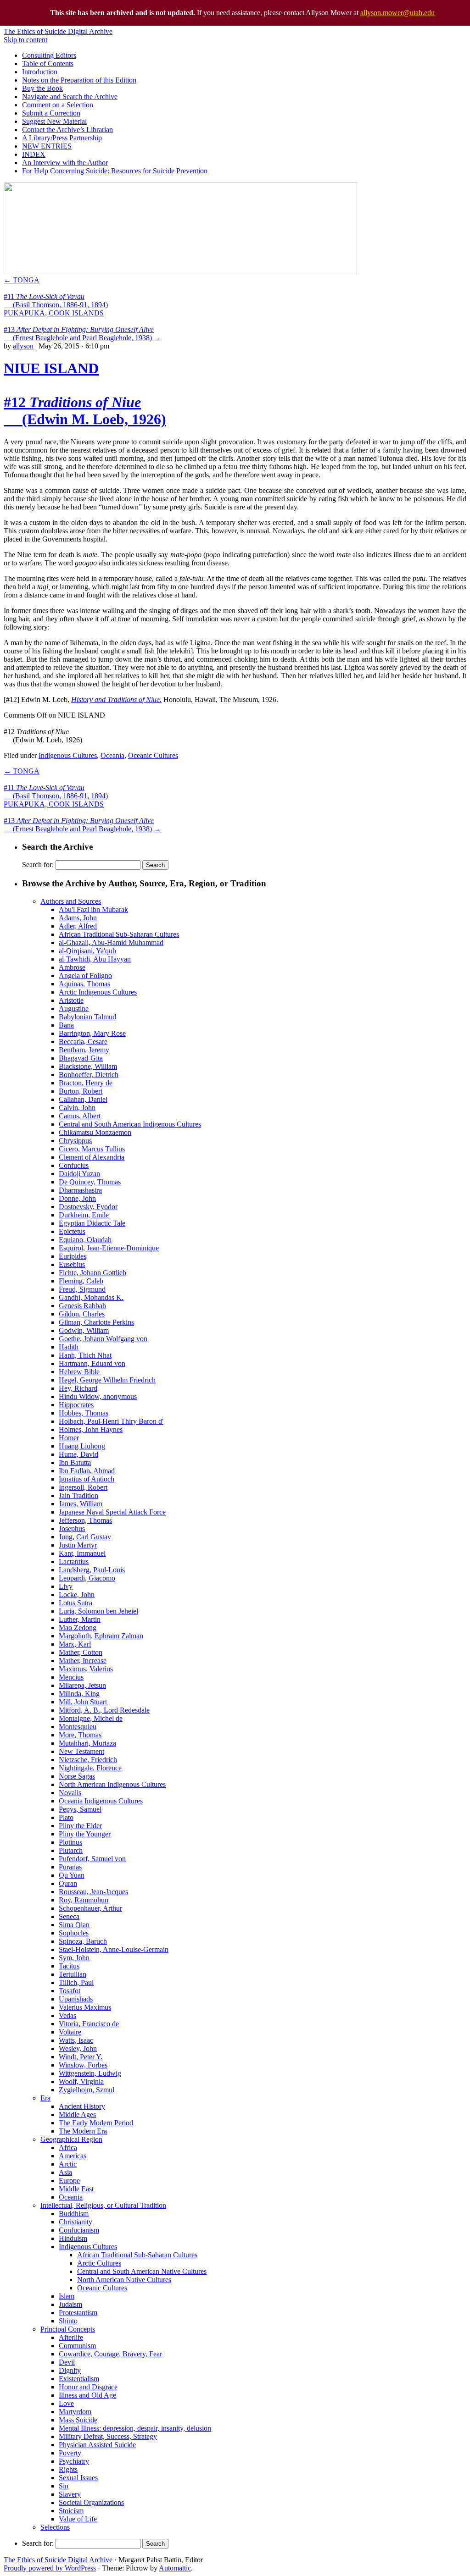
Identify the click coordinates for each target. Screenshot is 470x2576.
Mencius (71, 1677)
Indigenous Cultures (68, 755)
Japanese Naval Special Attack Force (112, 1512)
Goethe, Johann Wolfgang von (103, 1339)
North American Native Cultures (124, 2280)
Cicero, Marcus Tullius (92, 1149)
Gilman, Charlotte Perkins (96, 1322)
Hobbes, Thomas (84, 1413)
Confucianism (79, 2230)
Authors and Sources (71, 901)
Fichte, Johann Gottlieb (92, 1273)
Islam (67, 2296)
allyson (23, 346)
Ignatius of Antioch (87, 1479)
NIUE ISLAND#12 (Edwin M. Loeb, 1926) (85, 394)
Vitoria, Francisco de (89, 2024)
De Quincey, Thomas (90, 1182)
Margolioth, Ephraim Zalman (101, 1636)
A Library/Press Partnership (62, 138)
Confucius (74, 1165)
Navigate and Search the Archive (70, 97)
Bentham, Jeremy (84, 1050)
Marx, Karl (75, 1644)
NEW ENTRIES (47, 146)
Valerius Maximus (85, 2007)
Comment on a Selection (58, 105)
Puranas (70, 1867)
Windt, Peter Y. (81, 2057)
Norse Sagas (77, 1776)
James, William (81, 1504)
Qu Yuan (72, 1875)
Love (66, 2403)
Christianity (76, 2222)
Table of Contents (48, 64)
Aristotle (71, 1000)
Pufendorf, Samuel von (92, 1859)
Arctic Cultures (99, 2263)
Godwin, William (84, 1330)
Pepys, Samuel (80, 1809)
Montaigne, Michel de (91, 1718)
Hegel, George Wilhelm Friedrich (107, 1380)
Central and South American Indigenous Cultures (130, 1124)
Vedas (67, 2015)
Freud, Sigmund (82, 1289)
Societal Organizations (91, 2502)
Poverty (70, 2453)
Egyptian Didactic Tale (92, 1223)
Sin (64, 2486)
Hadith (69, 1347)
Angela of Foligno (85, 976)
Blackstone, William (88, 1066)
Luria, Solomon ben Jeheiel (98, 1611)
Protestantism (78, 2313)
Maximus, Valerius (86, 1669)
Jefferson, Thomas (85, 1520)
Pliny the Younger (85, 1834)
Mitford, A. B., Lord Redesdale (104, 1710)
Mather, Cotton (81, 1652)
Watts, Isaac (76, 2040)
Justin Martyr (78, 1545)
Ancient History (82, 2106)
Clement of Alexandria (92, 1157)
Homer (69, 1438)
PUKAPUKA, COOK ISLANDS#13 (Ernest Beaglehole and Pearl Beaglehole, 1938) (82, 325)
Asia (65, 2172)
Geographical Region (71, 2139)
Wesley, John (78, 2048)
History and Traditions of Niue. (116, 699)
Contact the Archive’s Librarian (67, 130)
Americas (73, 2156)
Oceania (112, 755)
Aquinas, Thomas (84, 984)
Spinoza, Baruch (83, 1941)
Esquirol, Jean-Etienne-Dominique (109, 1248)
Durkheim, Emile (84, 1215)
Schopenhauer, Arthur (90, 1908)
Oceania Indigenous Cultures (101, 1801)
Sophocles (74, 1933)
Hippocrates (76, 1405)
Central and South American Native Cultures (142, 2271)
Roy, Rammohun (84, 1900)
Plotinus (70, 1842)
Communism (77, 2346)
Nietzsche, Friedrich (88, 1760)
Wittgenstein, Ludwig (90, 2073)
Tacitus (69, 1966)
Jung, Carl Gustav (85, 1537)
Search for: (38, 865)
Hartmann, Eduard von (92, 1363)
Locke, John (77, 1595)
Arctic (68, 2164)
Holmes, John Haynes (91, 1429)
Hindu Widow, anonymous (98, 1396)
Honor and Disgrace (88, 2387)
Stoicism (71, 2511)
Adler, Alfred (78, 926)
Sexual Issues (78, 2478)
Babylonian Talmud (87, 1017)
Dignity (70, 2370)
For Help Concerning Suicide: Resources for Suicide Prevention (115, 171)
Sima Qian (74, 1925)
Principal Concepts (68, 2329)
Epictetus (72, 1231)
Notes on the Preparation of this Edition (79, 80)
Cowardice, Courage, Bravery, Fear (110, 2354)
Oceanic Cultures (153, 755)
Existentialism (79, 2379)
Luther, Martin (80, 1619)
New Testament (81, 1751)
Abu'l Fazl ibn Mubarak (93, 909)
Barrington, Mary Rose (92, 1033)
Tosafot (70, 1991)
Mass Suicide (78, 2420)
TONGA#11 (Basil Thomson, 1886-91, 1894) (56, 292)
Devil (67, 2362)
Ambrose (72, 967)
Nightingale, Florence (90, 1768)
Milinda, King (79, 1694)
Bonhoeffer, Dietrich (89, 1075)
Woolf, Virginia (81, 2081)
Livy (66, 1586)
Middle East (76, 2189)
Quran (68, 1883)
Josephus (72, 1528)
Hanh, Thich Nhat (85, 1355)
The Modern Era (83, 2131)
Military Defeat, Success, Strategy (108, 2436)
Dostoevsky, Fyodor (88, 1207)
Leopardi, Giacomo (87, 1578)
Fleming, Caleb (81, 1281)
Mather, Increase (83, 1661)
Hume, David (78, 1454)
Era (45, 2098)
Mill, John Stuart (83, 1702)
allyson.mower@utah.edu (397, 13)
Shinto (68, 2321)
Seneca (69, 1916)
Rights (68, 2469)
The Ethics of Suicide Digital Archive (58, 31)
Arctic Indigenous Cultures (98, 992)
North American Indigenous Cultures (112, 1784)
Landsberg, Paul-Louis (92, 1570)
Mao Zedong (78, 1628)
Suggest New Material (54, 121)
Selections (55, 2527)
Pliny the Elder (80, 1826)
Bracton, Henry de (86, 1083)
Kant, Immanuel (82, 1553)
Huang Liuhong (82, 1446)
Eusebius (72, 1264)
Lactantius (74, 1562)
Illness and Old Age (87, 2395)
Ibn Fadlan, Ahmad (87, 1471)
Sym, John (74, 1958)
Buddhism (74, 2214)
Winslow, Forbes (83, 2065)
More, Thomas (80, 1735)
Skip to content (25, 40)
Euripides (73, 1256)
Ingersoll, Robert (83, 1487)
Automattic (175, 2568)
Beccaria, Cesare (83, 1042)
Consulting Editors (49, 55)
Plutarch (71, 1850)
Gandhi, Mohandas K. (91, 1297)
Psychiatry (74, 2461)
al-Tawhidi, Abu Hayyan (95, 959)
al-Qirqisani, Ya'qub (87, 951)
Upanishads (76, 1999)
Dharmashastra (80, 1190)
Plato (66, 1817)
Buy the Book (42, 88)
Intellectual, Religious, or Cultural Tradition (103, 2205)
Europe (69, 2181)
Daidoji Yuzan (79, 1174)
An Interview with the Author (65, 163)
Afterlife (71, 2337)
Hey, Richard (78, 1388)
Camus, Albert (80, 1116)
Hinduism (73, 2238)
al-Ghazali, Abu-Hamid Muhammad (111, 943)
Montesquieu (78, 1727)
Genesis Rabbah (82, 1306)
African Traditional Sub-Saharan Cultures (119, 934)
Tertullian (73, 1974)
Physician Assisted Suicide (97, 2445)
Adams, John (78, 918)
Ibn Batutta (75, 1462)
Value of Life (78, 2519)
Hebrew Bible (79, 1372)
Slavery (70, 2494)
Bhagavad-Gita (81, 1058)
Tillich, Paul (76, 1982)
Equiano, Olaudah (85, 1240)
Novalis (70, 1793)
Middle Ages (77, 2114)
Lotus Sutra (76, 1603)
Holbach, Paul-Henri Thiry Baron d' (111, 1421)
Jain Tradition (78, 1495)
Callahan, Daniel (83, 1099)
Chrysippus (75, 1141)
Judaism (70, 2304)
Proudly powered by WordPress (50, 2568)
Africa (68, 2148)
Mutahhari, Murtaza (87, 1743)
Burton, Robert (81, 1091)
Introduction (40, 72)
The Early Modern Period (96, 2123)
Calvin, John (77, 1108)
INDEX (34, 154)
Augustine (74, 1009)
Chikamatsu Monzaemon (95, 1132)
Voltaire (70, 2032)
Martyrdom (75, 2412)
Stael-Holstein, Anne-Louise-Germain (114, 1949)
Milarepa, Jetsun (82, 1685)
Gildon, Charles (82, 1314)
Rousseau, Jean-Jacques (93, 1892)
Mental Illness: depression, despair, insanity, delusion (135, 2428)
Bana (66, 1025)
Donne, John (77, 1198)
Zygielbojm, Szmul (87, 2090)
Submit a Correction (51, 113)
